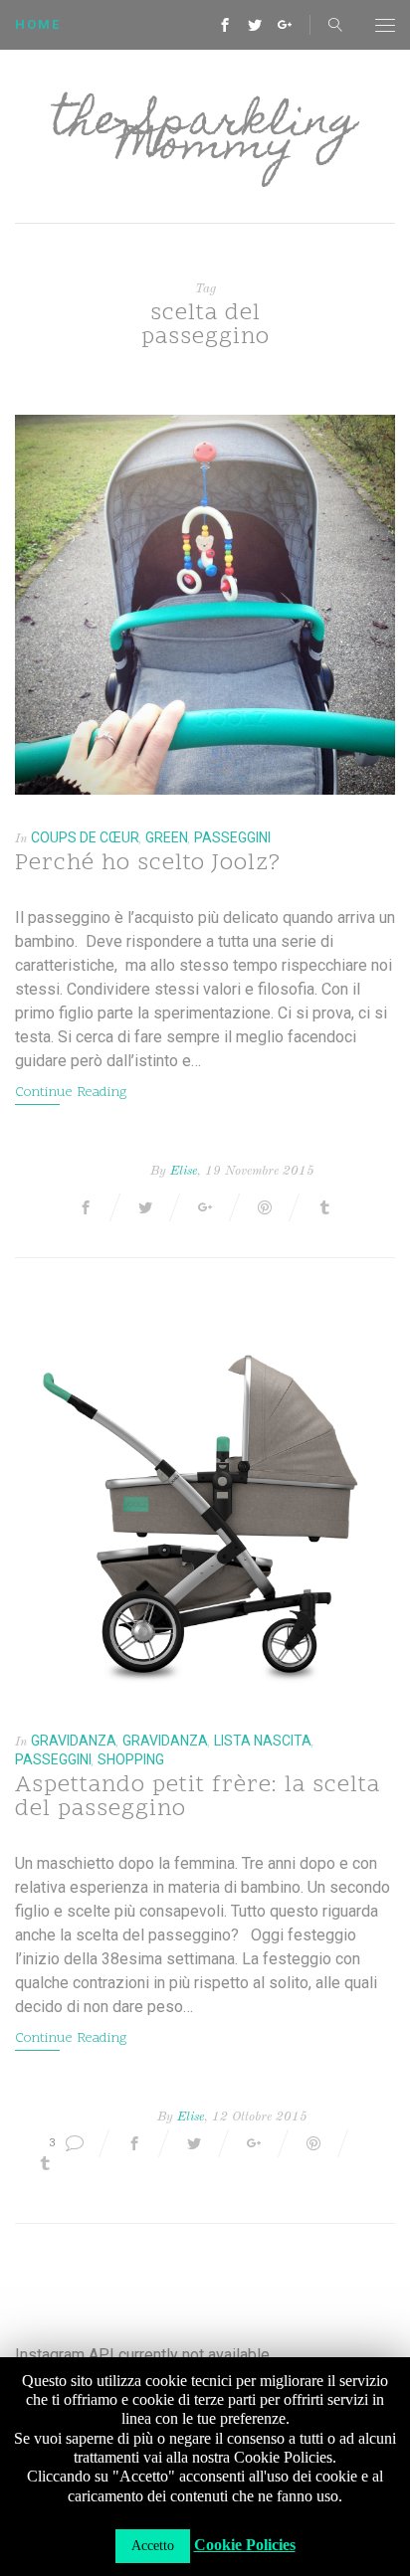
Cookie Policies (245, 2545)
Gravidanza (74, 1741)
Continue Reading (71, 1093)
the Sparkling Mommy (205, 136)
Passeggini (232, 837)
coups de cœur (85, 837)
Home (38, 24)
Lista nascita (263, 1741)
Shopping (131, 1759)
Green (167, 837)
